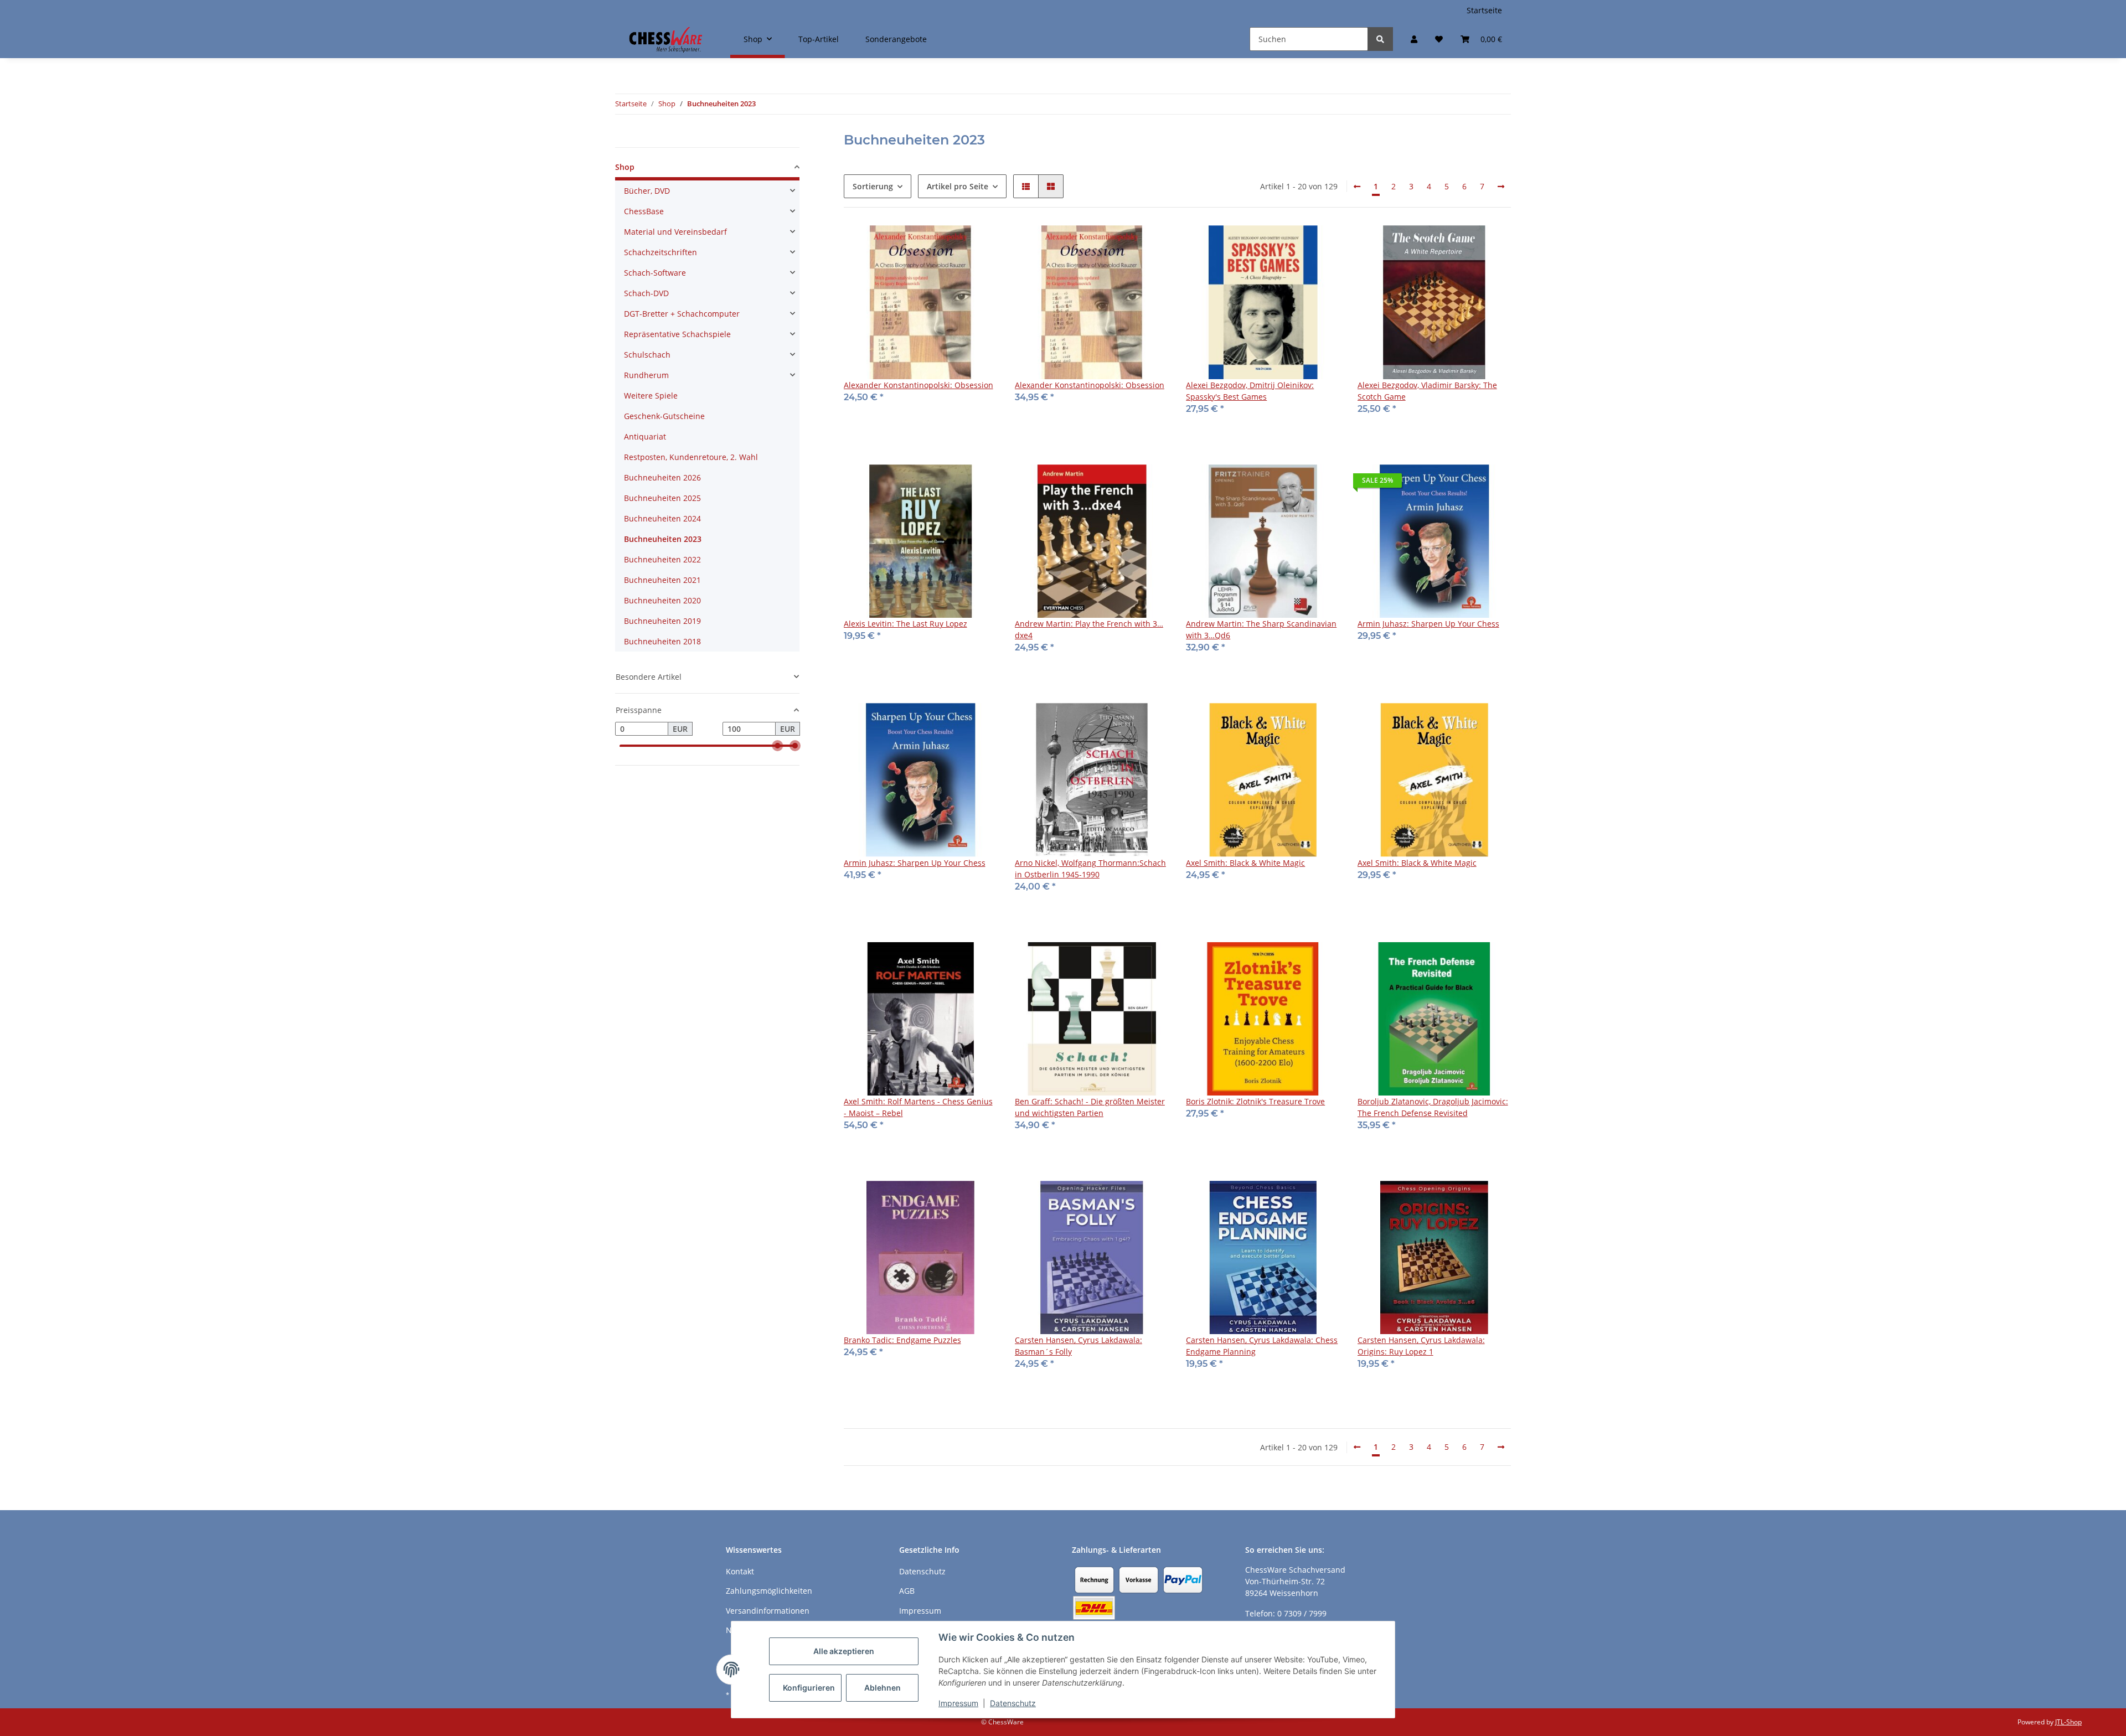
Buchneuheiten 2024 (662, 518)
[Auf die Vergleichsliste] (950, 244)
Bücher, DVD (647, 191)
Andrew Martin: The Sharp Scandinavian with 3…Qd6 (1261, 629)
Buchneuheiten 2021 (662, 580)
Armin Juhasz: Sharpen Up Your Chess (1428, 624)
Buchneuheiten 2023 (663, 539)
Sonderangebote (896, 39)
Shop (625, 167)
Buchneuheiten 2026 (662, 477)
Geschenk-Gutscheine (664, 416)
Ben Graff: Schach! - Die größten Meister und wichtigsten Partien (1090, 1107)
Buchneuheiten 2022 (662, 559)
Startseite (1484, 10)
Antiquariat (645, 436)
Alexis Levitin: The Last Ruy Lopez (905, 624)
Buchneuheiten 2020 (662, 600)
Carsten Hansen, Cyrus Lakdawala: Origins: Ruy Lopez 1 (1421, 1346)
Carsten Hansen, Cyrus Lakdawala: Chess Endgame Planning (1262, 1346)
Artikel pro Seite (958, 186)
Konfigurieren (809, 1688)
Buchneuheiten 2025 (662, 498)
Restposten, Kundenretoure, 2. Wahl (691, 457)
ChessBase (644, 211)
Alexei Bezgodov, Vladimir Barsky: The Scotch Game (1427, 391)
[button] (1414, 39)
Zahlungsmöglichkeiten (769, 1591)
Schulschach (647, 355)
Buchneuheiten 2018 (662, 641)
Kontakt (740, 1571)
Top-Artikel (819, 39)
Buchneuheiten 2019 (662, 621)
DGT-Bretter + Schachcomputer (682, 314)
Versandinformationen (768, 1611)
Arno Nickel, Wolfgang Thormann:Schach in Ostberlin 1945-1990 (1090, 869)
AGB (907, 1591)
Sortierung (873, 186)
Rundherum (646, 375)
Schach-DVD (646, 293)
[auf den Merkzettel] (978, 244)
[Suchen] (1380, 39)
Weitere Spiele (651, 396)
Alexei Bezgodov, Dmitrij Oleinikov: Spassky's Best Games (1250, 391)
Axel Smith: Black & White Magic (1245, 863)
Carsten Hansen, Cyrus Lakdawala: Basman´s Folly (1079, 1346)
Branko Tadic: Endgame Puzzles (902, 1340)
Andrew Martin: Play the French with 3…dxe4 (1089, 629)
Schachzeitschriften (660, 252)
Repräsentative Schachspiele (677, 334)
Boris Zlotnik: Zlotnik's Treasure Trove (1255, 1101)
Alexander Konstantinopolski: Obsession (918, 385)
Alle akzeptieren (844, 1651)
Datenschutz (1013, 1703)
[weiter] (1501, 187)
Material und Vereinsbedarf (675, 232)
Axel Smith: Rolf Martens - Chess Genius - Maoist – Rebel (918, 1107)
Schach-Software (655, 273)
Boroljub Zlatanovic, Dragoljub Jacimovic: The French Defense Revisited (1433, 1107)
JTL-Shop (2068, 1722)
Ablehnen (883, 1688)
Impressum (958, 1703)
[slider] (777, 746)
